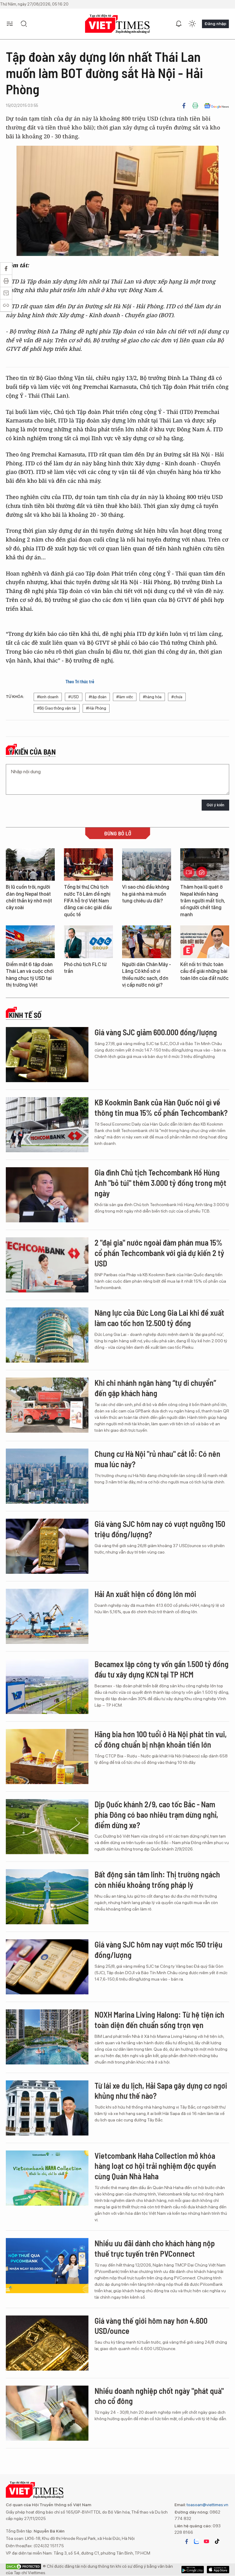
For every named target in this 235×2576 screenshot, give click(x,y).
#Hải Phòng (96, 708)
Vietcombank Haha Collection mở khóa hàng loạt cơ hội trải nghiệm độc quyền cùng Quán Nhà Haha (155, 2166)
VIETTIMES (117, 24)
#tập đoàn (98, 697)
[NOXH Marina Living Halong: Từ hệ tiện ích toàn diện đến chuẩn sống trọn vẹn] (47, 2037)
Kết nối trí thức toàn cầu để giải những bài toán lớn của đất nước (204, 971)
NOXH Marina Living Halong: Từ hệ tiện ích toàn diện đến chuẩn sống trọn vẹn (159, 2020)
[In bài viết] (195, 106)
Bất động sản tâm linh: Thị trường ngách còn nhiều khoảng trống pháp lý (157, 1879)
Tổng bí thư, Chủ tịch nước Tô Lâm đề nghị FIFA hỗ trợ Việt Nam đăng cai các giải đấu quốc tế (88, 901)
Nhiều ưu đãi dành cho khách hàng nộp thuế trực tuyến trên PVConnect (155, 2248)
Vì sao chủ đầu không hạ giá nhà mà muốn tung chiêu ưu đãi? (146, 894)
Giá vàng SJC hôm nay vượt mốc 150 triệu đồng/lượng (159, 1950)
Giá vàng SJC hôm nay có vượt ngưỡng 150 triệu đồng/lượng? (160, 1529)
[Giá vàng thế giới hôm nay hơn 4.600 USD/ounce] (47, 2343)
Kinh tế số (25, 1015)
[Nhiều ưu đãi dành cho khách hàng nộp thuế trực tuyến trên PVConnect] (47, 2266)
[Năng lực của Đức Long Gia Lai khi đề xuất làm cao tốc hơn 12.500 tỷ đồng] (47, 1335)
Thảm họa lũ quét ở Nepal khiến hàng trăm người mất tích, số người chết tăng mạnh (203, 901)
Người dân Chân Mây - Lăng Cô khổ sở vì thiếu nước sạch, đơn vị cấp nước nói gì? (147, 975)
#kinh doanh (48, 697)
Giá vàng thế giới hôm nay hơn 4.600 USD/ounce (151, 2326)
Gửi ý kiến (215, 805)
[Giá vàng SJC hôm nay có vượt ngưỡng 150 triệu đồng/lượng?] (47, 1546)
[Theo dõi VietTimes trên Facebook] (187, 2541)
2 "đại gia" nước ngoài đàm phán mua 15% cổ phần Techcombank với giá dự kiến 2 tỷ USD (159, 1253)
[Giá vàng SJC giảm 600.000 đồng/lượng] (47, 1055)
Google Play (218, 2570)
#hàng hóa (152, 697)
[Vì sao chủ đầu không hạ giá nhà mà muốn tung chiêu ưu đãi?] (147, 865)
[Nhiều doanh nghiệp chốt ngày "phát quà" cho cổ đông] (47, 2413)
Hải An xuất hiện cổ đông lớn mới (145, 1594)
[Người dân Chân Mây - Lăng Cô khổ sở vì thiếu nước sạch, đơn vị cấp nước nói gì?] (147, 942)
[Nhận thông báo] (179, 24)
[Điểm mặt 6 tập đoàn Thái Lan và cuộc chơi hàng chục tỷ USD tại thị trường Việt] (30, 942)
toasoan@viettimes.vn (207, 2505)
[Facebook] (184, 106)
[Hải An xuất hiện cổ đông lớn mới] (47, 1616)
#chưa (177, 697)
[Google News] (216, 106)
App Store (193, 2570)
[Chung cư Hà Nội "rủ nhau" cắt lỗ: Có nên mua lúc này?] (47, 1476)
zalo (196, 2541)
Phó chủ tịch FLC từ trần (85, 968)
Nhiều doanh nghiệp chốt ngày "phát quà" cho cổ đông (159, 2396)
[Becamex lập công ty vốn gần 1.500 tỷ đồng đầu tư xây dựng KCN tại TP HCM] (47, 1686)
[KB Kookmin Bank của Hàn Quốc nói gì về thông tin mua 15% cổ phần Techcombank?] (47, 1125)
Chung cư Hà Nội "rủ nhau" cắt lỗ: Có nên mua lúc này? (157, 1459)
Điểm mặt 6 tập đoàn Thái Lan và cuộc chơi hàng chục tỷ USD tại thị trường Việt (30, 975)
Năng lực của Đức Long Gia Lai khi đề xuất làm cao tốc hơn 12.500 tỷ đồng (159, 1318)
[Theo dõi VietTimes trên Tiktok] (217, 2541)
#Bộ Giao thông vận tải (57, 708)
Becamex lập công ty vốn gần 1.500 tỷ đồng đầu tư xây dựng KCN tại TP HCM (162, 1669)
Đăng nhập (215, 24)
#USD (74, 697)
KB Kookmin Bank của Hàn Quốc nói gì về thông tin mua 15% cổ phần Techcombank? (161, 1107)
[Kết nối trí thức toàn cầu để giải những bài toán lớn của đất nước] (205, 942)
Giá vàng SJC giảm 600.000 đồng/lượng (156, 1032)
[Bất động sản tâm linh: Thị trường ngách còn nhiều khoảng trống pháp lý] (47, 1897)
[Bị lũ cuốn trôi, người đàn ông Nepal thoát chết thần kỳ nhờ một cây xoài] (30, 865)
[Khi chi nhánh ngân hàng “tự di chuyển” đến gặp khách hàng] (47, 1405)
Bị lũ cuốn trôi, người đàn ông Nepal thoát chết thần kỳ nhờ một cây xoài (29, 897)
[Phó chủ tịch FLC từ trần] (88, 942)
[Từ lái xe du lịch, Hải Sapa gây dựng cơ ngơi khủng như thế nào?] (47, 2108)
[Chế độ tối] (192, 24)
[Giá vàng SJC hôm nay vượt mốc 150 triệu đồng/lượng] (47, 1967)
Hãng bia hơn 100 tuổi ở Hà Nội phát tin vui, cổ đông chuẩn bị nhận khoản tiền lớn (161, 1739)
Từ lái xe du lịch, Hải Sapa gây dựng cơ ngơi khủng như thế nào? (161, 2091)
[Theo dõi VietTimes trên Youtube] (207, 2541)
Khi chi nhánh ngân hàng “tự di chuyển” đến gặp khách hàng (155, 1388)
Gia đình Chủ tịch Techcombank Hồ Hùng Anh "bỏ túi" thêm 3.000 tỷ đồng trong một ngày (160, 1183)
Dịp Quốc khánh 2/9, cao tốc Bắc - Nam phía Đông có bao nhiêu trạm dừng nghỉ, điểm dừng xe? (156, 1815)
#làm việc (125, 697)
